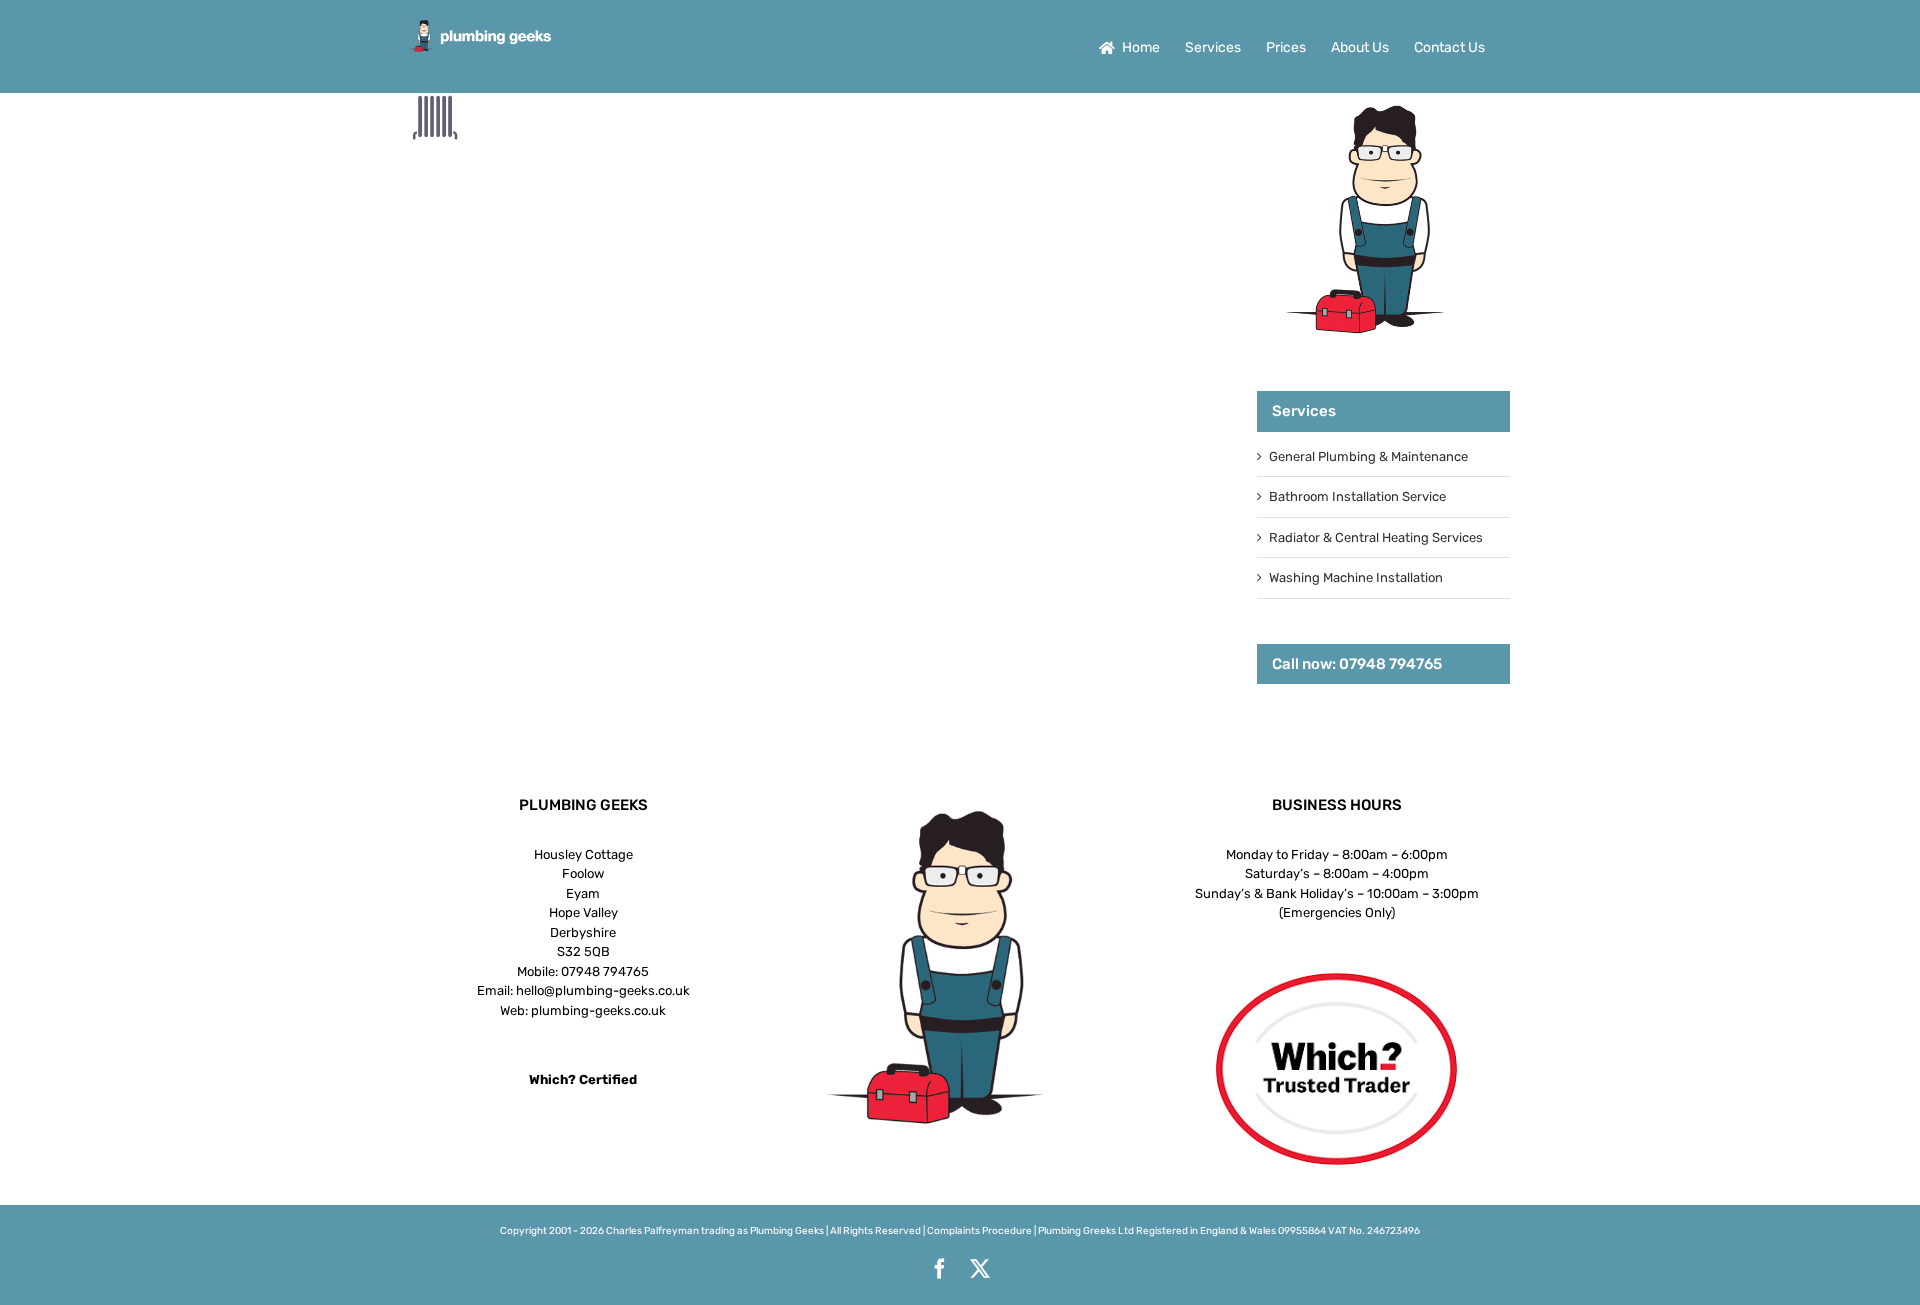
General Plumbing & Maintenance (1368, 456)
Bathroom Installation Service (1357, 496)
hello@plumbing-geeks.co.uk (603, 990)
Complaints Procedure (979, 1231)
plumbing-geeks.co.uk (598, 1010)
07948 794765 (605, 971)
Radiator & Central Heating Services (1376, 537)
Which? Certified (583, 1079)
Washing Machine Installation (1356, 577)
